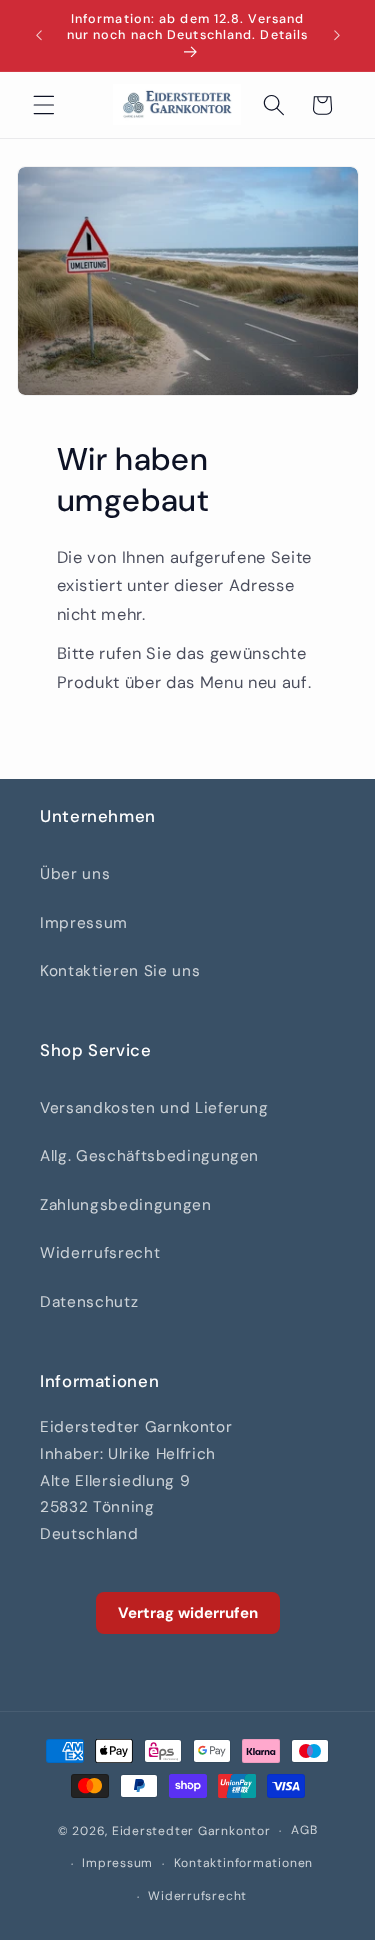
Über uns (75, 874)
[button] (44, 105)
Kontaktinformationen (243, 1863)
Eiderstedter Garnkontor (191, 1831)
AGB (304, 1830)
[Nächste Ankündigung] (337, 36)
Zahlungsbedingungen (126, 1205)
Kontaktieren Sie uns (120, 971)
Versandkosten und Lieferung (154, 1108)
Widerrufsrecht (100, 1253)
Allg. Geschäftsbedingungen (149, 1156)
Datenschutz (89, 1302)
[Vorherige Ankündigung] (39, 36)
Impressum (84, 923)
